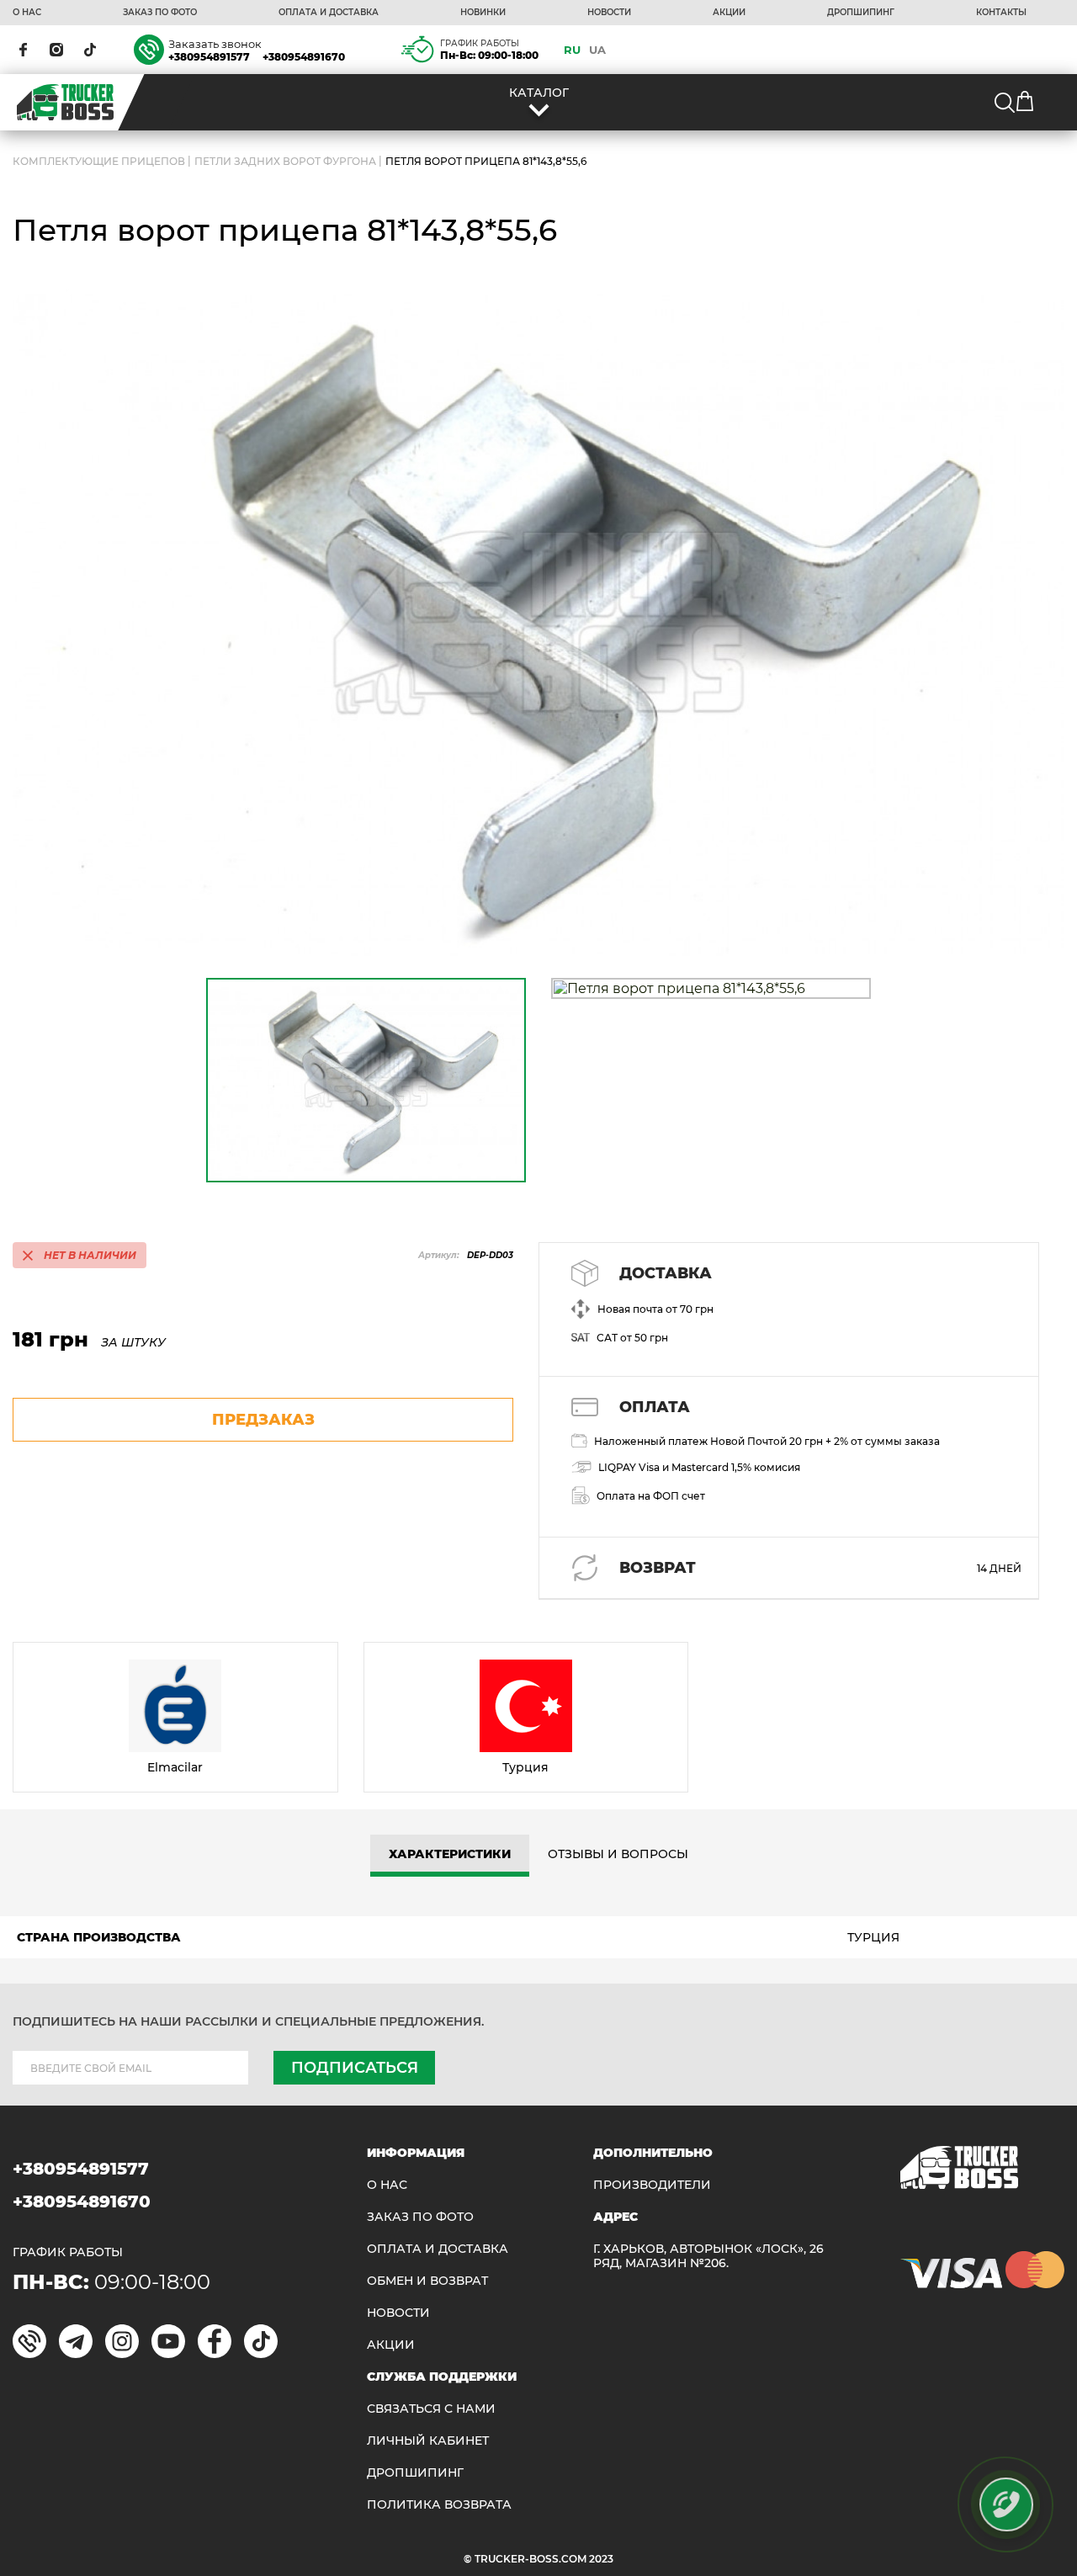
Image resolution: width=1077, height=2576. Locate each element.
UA (597, 50)
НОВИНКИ (483, 13)
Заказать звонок (215, 44)
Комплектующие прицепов (99, 161)
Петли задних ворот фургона (285, 161)
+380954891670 (304, 57)
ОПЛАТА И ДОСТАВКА (329, 13)
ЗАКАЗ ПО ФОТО (160, 13)
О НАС (27, 13)
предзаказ (263, 1420)
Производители (652, 2185)
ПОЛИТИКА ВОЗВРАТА (439, 2505)
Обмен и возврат (427, 2281)
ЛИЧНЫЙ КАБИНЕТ (428, 2441)
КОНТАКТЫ (1001, 13)
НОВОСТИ (609, 13)
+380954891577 (209, 57)
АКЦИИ (729, 13)
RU (572, 50)
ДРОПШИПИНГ (861, 13)
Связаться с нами (431, 2409)
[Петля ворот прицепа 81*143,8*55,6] (538, 623)
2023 (601, 2559)
